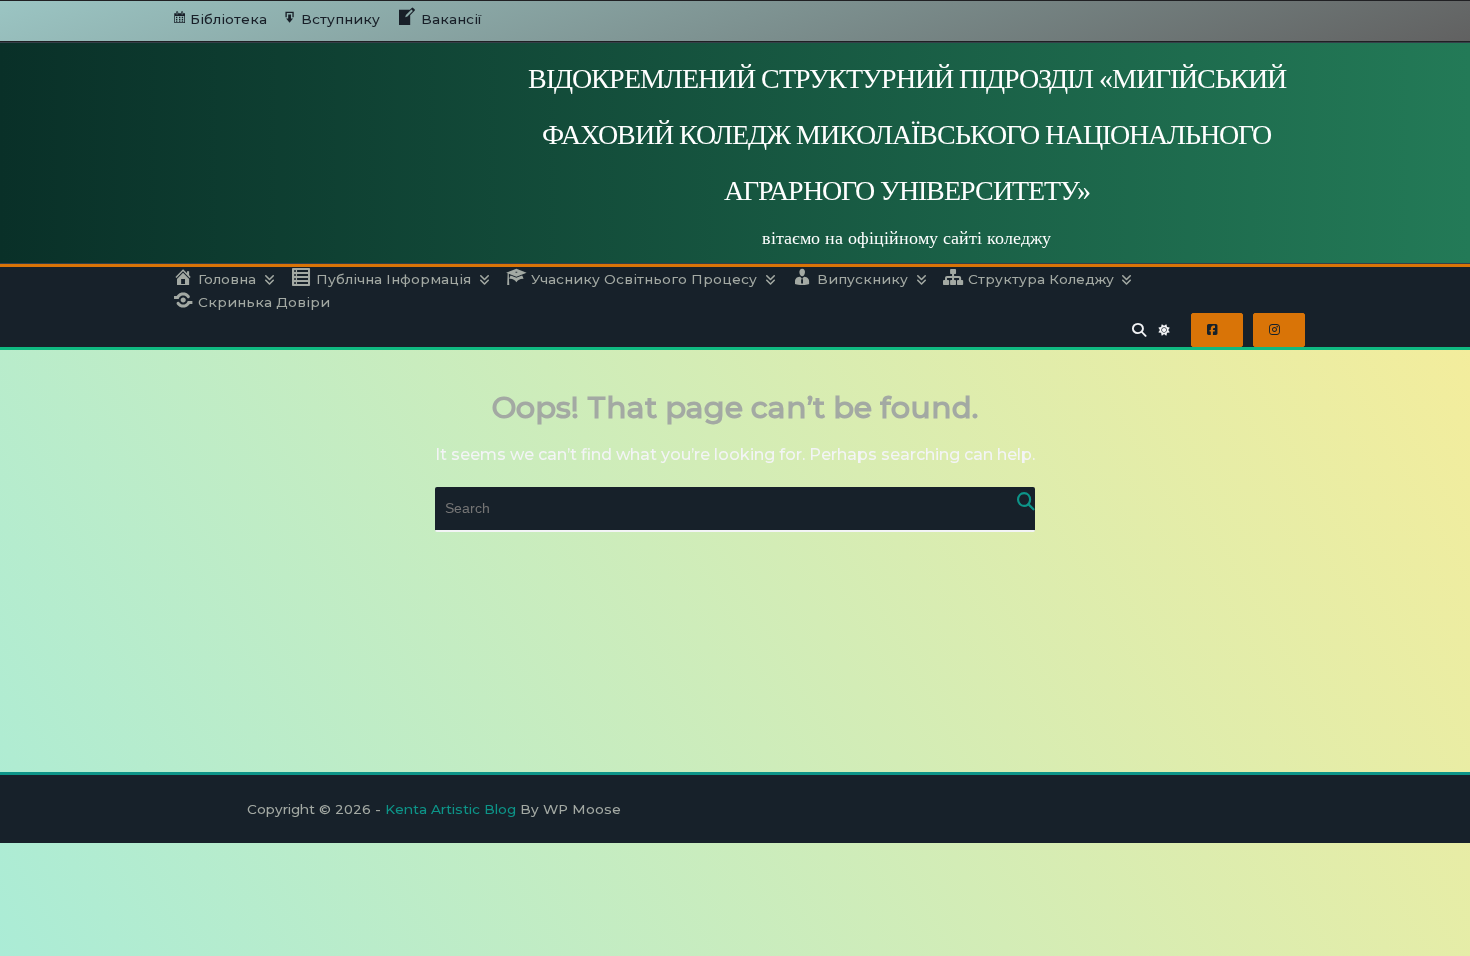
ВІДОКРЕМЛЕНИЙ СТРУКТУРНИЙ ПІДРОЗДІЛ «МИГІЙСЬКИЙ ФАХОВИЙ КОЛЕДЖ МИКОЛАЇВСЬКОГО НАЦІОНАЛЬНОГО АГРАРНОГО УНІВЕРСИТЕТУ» (907, 134)
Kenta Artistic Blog (450, 809)
